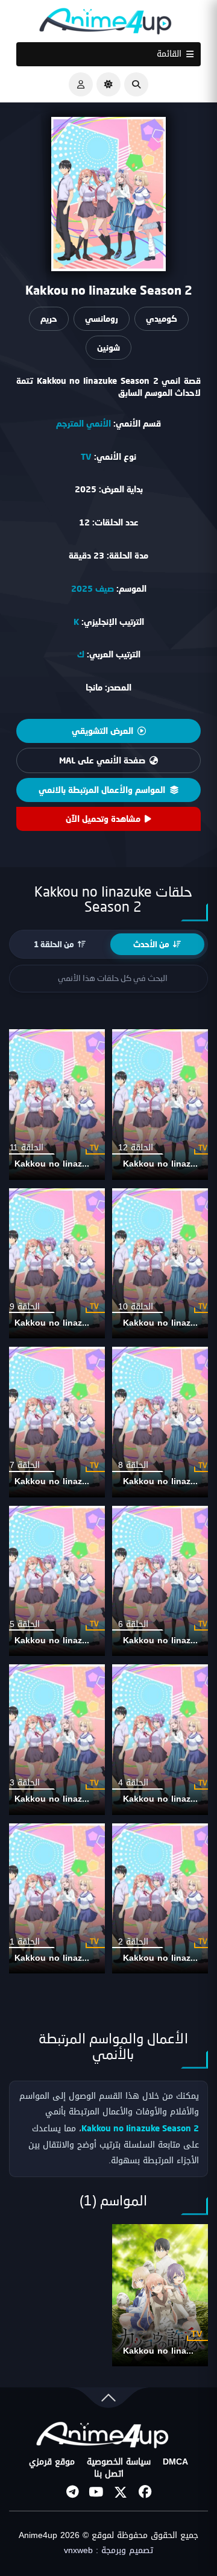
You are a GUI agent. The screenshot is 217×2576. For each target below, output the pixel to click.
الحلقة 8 (133, 1465)
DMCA (175, 2462)
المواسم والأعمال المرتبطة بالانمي (102, 790)
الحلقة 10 (136, 1307)
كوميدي (162, 318)
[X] (121, 2492)
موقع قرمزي (52, 2462)
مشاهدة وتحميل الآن (103, 819)
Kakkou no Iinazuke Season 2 (77, 1164)
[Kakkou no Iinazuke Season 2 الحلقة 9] (54, 1264)
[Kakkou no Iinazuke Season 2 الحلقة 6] (163, 1581)
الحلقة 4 (133, 1783)
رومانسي (102, 318)
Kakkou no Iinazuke (164, 2351)
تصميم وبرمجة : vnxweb (108, 2551)
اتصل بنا (109, 2474)
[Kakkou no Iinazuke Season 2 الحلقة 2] (163, 1899)
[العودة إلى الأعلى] (108, 2400)
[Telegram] (72, 2492)
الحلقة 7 (25, 1465)
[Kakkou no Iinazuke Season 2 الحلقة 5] (54, 1581)
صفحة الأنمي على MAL (102, 760)
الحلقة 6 (133, 1624)
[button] (136, 84)
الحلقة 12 (136, 1148)
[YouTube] (96, 2492)
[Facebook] (145, 2492)
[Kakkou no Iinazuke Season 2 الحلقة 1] (54, 1899)
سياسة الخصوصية (119, 2462)
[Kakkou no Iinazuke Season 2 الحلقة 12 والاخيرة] (163, 1105)
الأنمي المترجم (83, 423)
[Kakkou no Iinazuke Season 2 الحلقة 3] (54, 1740)
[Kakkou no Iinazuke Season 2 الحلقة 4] (163, 1740)
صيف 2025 (93, 588)
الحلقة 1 (25, 1942)
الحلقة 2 (133, 1942)
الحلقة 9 (25, 1307)
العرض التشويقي (102, 731)
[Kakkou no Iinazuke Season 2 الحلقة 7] (54, 1422)
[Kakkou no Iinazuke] (160, 2295)
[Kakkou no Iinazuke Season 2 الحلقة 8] (163, 1422)
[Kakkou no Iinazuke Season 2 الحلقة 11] (54, 1105)
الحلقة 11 (27, 1148)
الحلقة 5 (25, 1624)
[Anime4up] (105, 24)
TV (86, 456)
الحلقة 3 (25, 1783)
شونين (108, 347)
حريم (49, 318)
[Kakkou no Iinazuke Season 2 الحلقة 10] (163, 1264)
